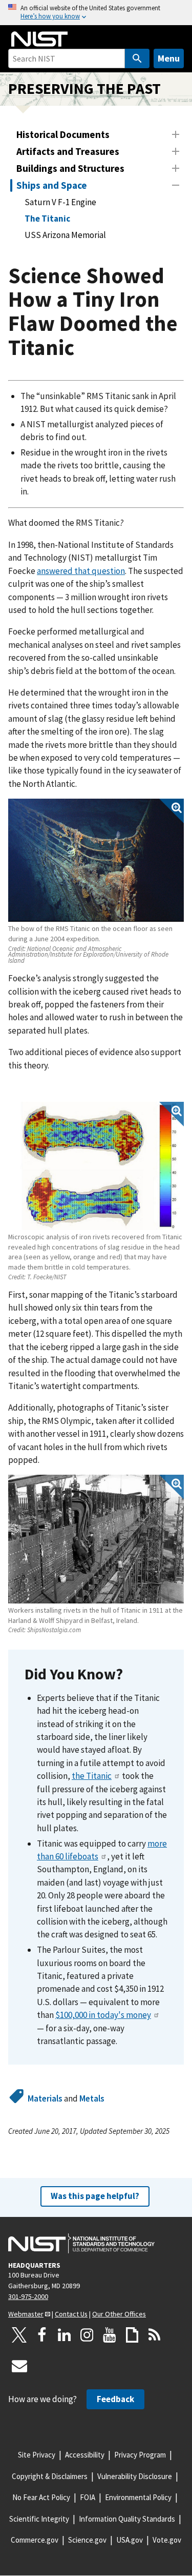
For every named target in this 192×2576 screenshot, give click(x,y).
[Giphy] (132, 2335)
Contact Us (71, 2314)
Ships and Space (52, 185)
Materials (45, 2098)
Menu (169, 58)
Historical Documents (63, 134)
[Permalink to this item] (131, 1675)
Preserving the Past (84, 88)
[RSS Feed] (155, 2335)
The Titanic (47, 219)
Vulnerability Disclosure (135, 2476)
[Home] (39, 39)
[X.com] (19, 2335)
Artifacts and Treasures (68, 151)
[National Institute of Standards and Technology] (81, 2244)
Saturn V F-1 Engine (60, 202)
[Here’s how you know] (96, 13)
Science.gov (87, 2540)
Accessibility (85, 2455)
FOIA (88, 2497)
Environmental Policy (138, 2497)
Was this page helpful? (95, 2196)
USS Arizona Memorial (65, 235)
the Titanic (92, 1776)
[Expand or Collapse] (176, 134)
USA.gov (130, 2540)
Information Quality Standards (127, 2519)
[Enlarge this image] (96, 860)
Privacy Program (140, 2455)
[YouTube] (110, 2335)
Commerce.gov (35, 2540)
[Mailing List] (19, 2366)
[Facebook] (42, 2335)
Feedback (115, 2399)
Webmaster (26, 2314)
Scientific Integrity (39, 2519)
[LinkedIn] (65, 2335)
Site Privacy (37, 2455)
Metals (92, 2098)
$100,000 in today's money (103, 2015)
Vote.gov (167, 2540)
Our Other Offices (119, 2314)
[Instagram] (87, 2335)
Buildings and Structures (70, 168)
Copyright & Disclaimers (50, 2476)
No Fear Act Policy (41, 2497)
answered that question (81, 571)
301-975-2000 (28, 2296)
